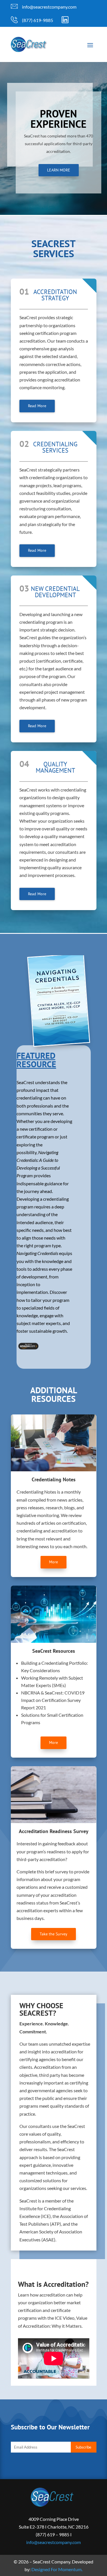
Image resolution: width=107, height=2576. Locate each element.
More (53, 1562)
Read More (37, 406)
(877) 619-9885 (38, 20)
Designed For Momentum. (57, 2569)
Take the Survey (53, 1934)
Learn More (59, 170)
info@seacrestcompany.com (49, 7)
